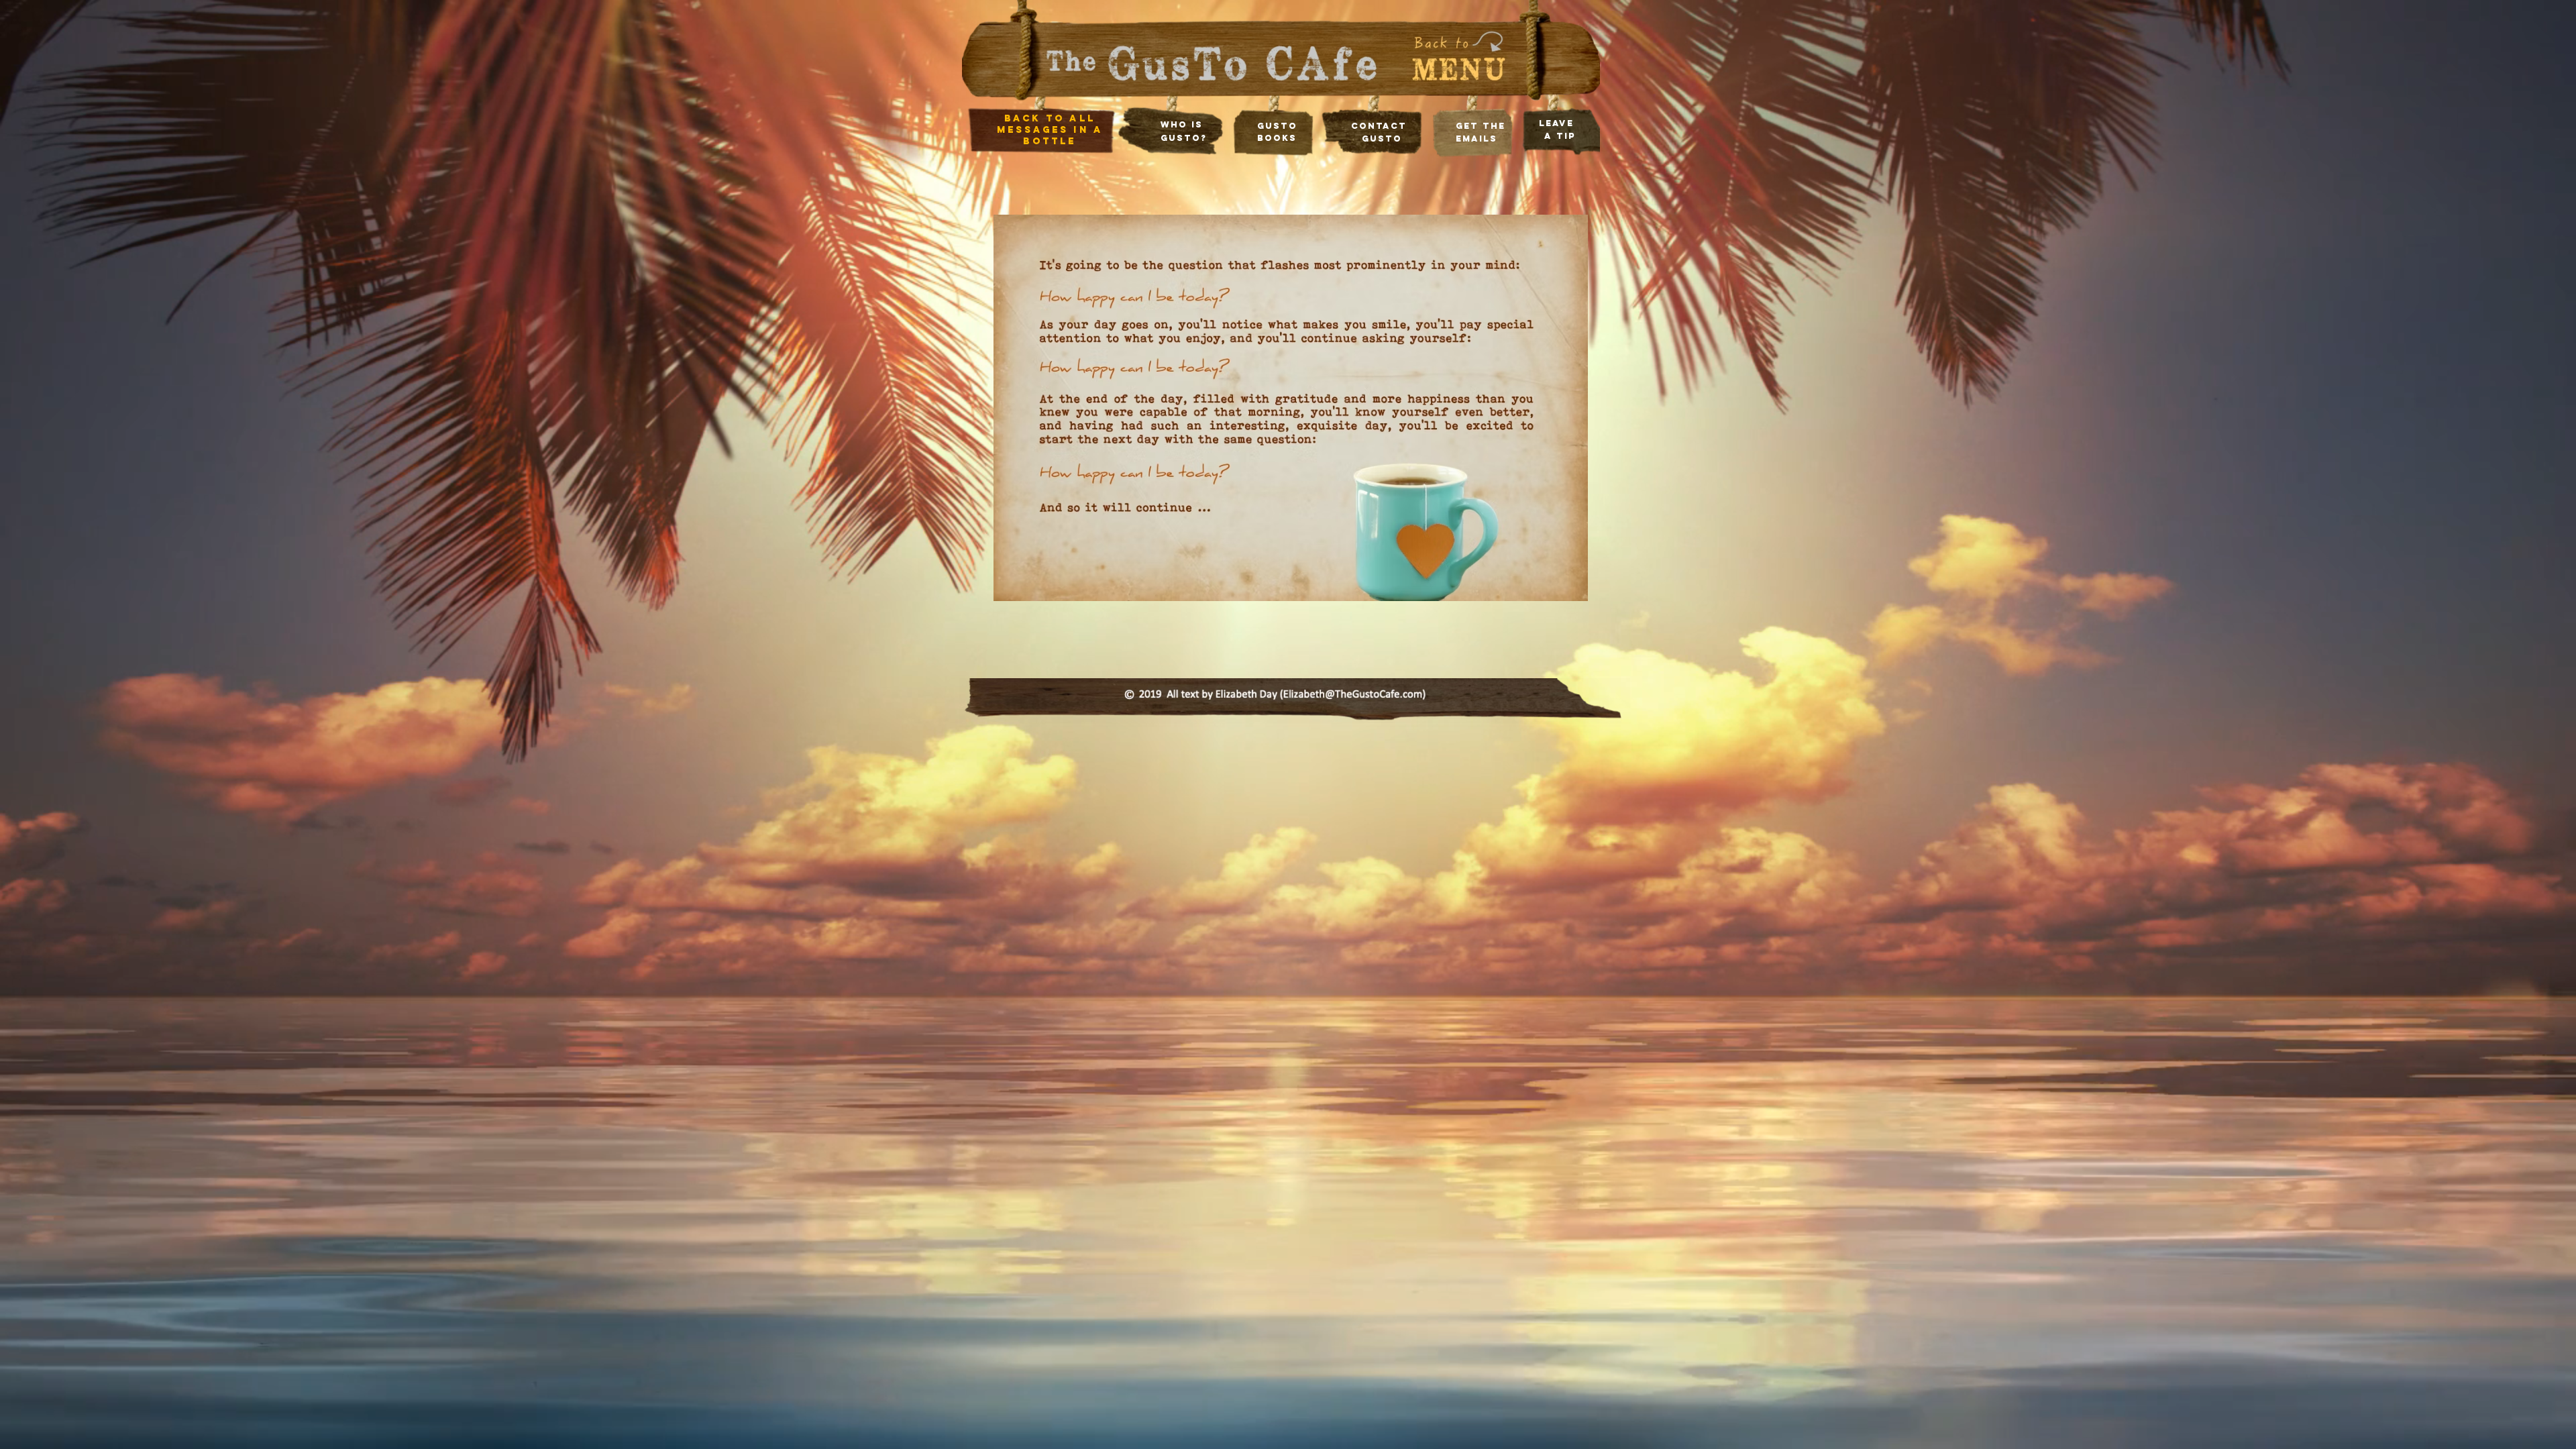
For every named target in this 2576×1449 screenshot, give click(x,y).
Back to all (1050, 118)
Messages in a (1050, 130)
